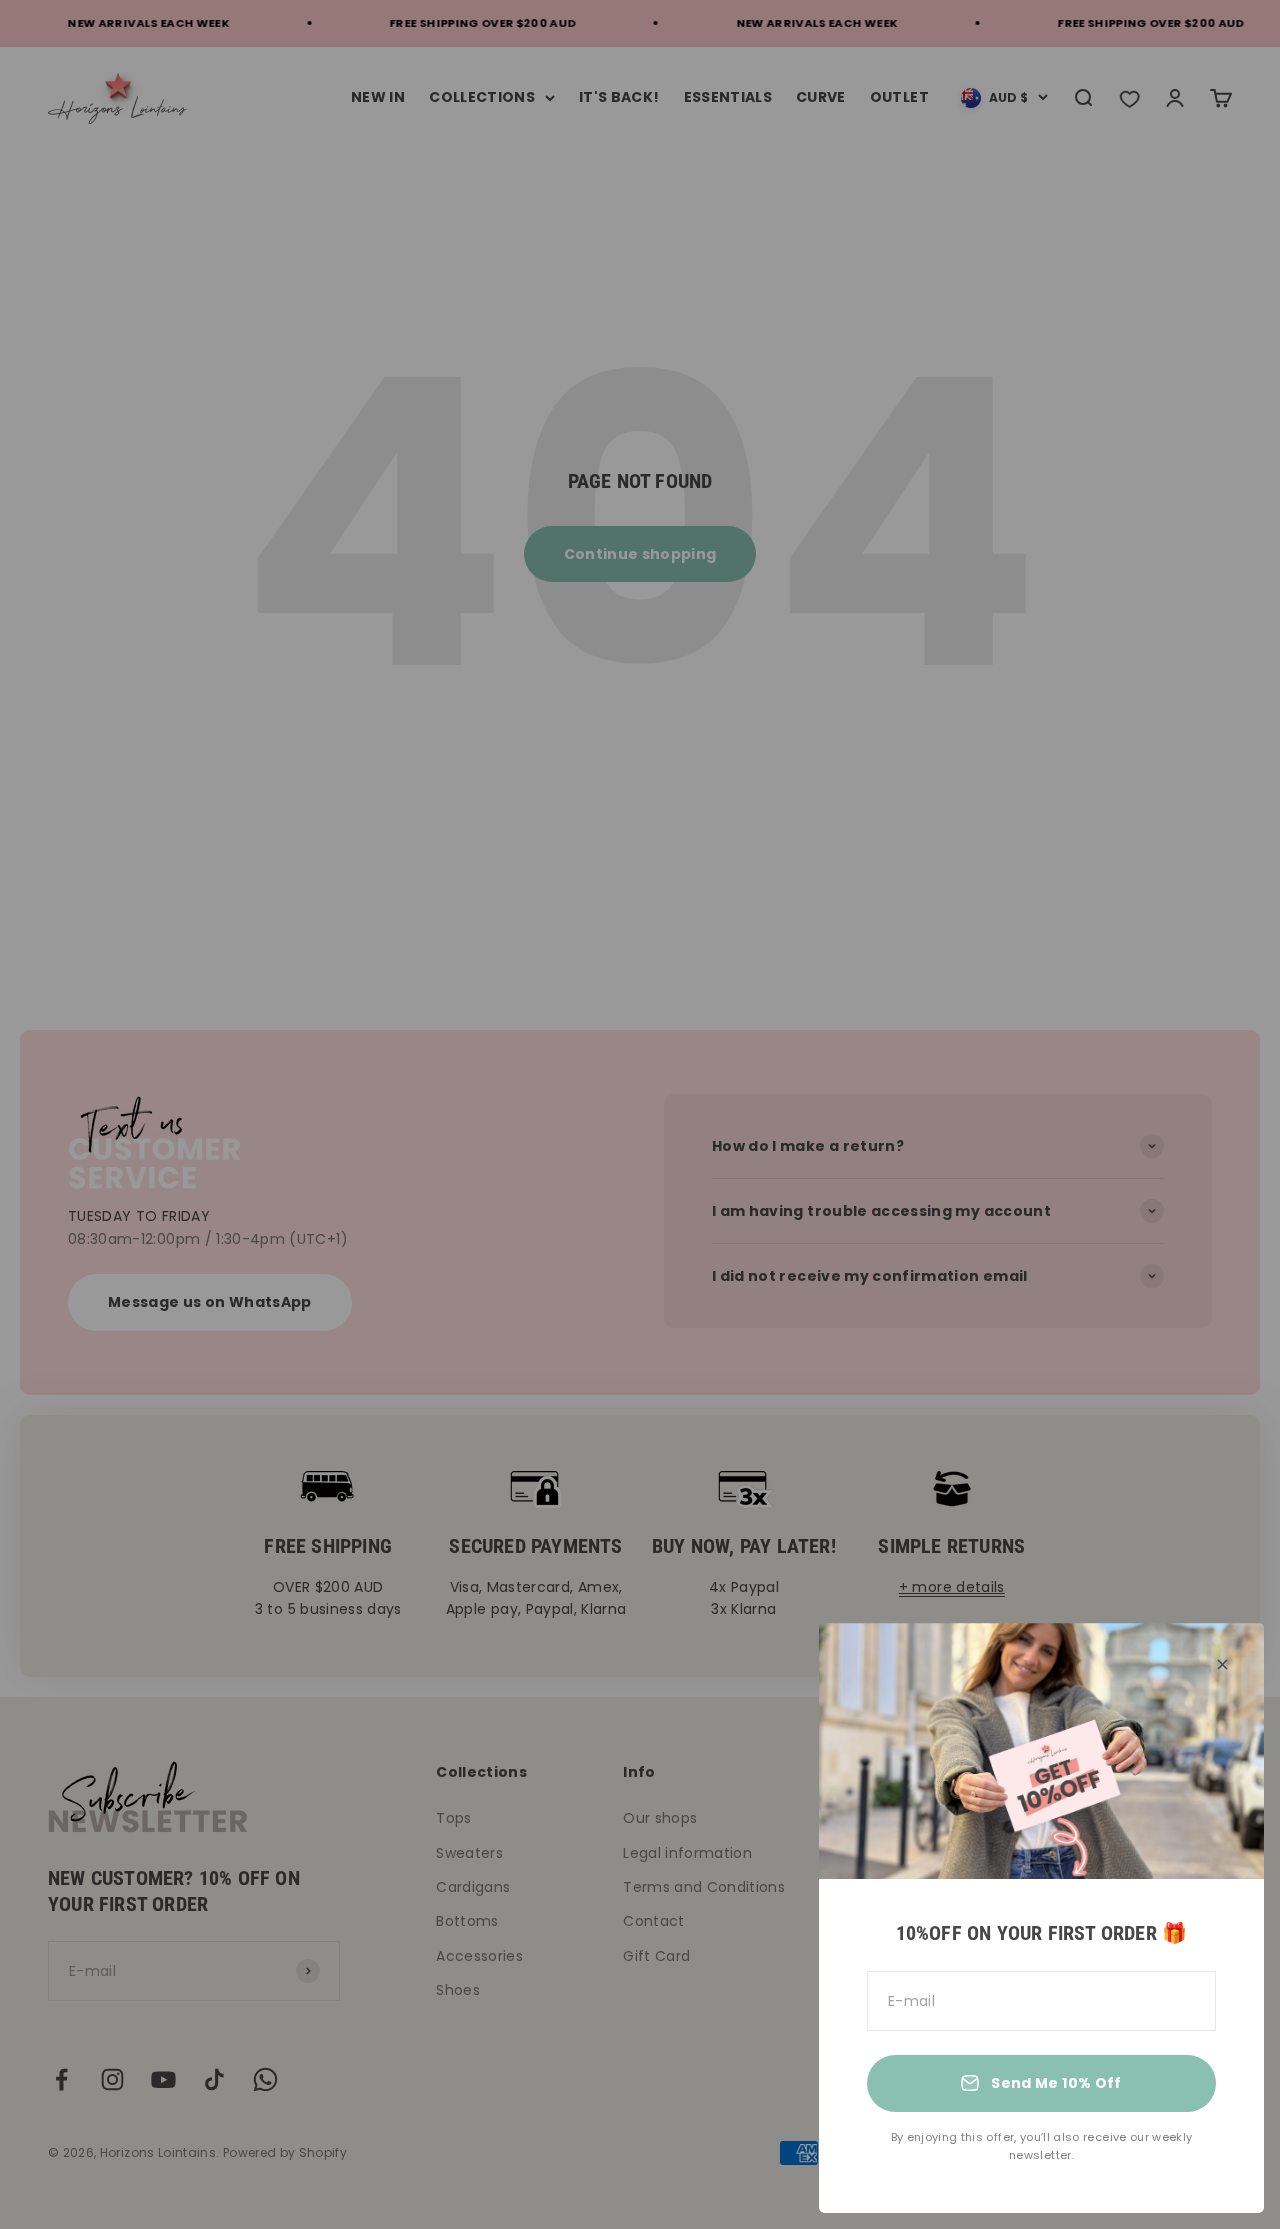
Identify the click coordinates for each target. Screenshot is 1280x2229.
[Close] (1222, 1664)
